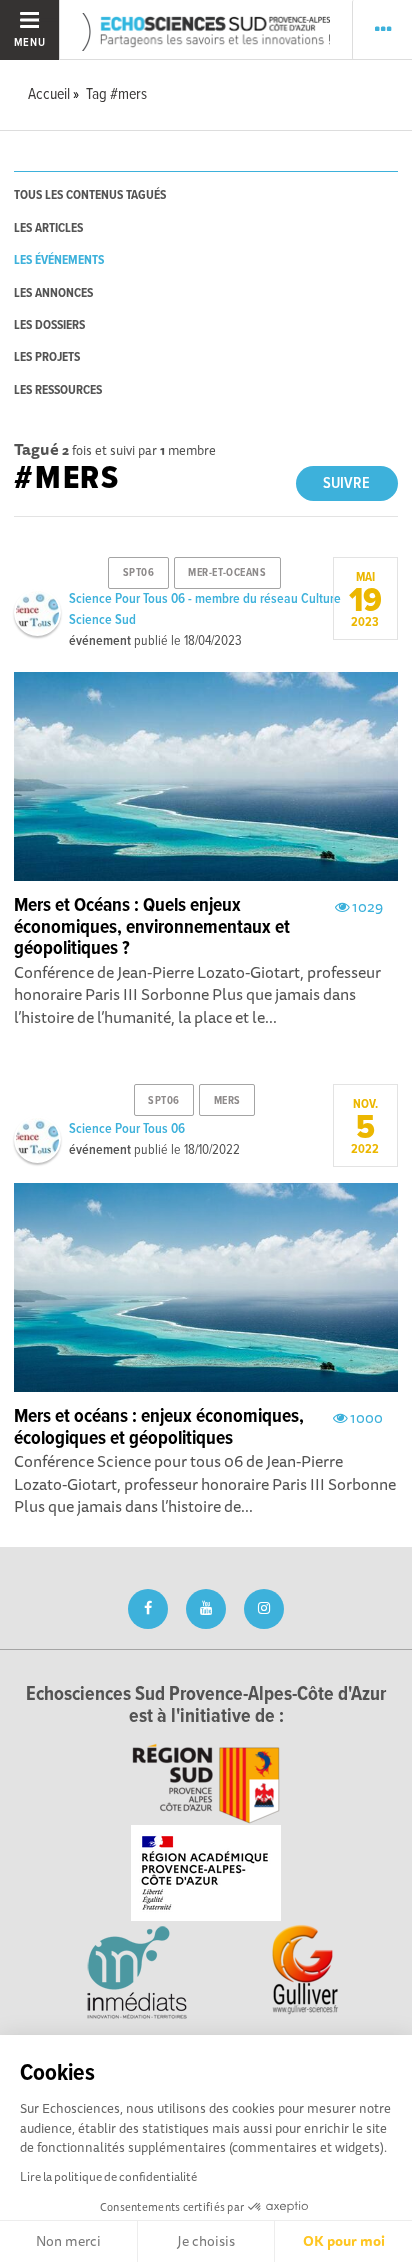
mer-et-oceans (227, 573)
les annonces (53, 293)
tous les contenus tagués (90, 195)
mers (227, 1101)
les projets (47, 357)
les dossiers (49, 325)
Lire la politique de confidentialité (108, 2176)
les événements (59, 260)
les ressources (58, 390)
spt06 (139, 573)
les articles (48, 228)
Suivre (346, 483)
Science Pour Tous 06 (127, 1129)
